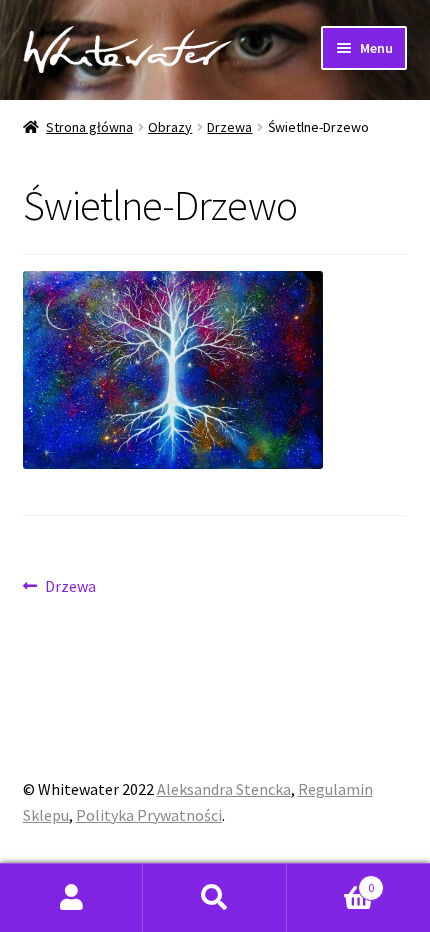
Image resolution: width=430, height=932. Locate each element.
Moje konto (71, 898)
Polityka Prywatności (149, 815)
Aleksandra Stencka (224, 789)
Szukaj (214, 898)
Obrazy (170, 127)
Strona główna (89, 127)
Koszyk (331, 880)
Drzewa (229, 127)
